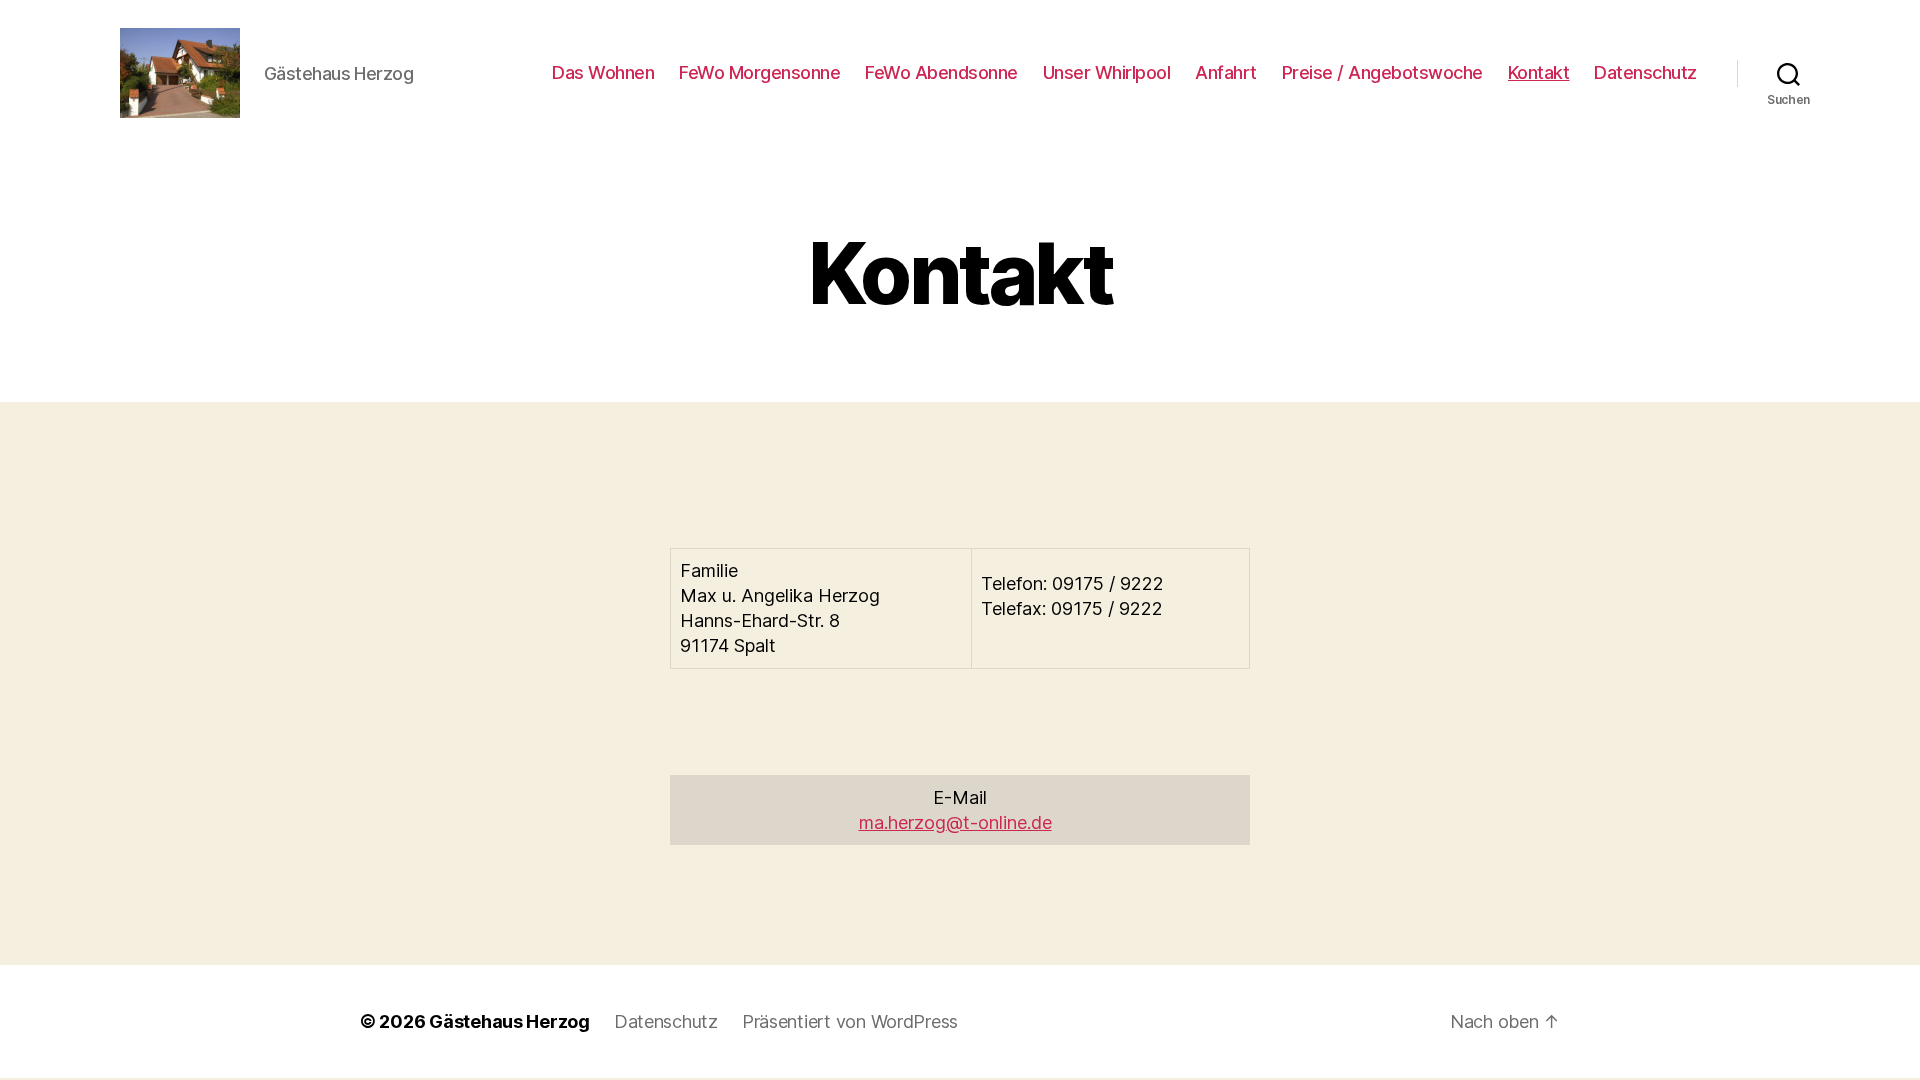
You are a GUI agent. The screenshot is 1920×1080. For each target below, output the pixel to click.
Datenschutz (1645, 72)
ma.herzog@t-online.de (955, 822)
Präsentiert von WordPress (850, 1021)
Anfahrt (1226, 72)
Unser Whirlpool (1107, 72)
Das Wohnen (603, 72)
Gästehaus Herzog (509, 1021)
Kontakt (1539, 72)
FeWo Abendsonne (941, 72)
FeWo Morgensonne (759, 72)
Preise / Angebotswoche (1382, 72)
